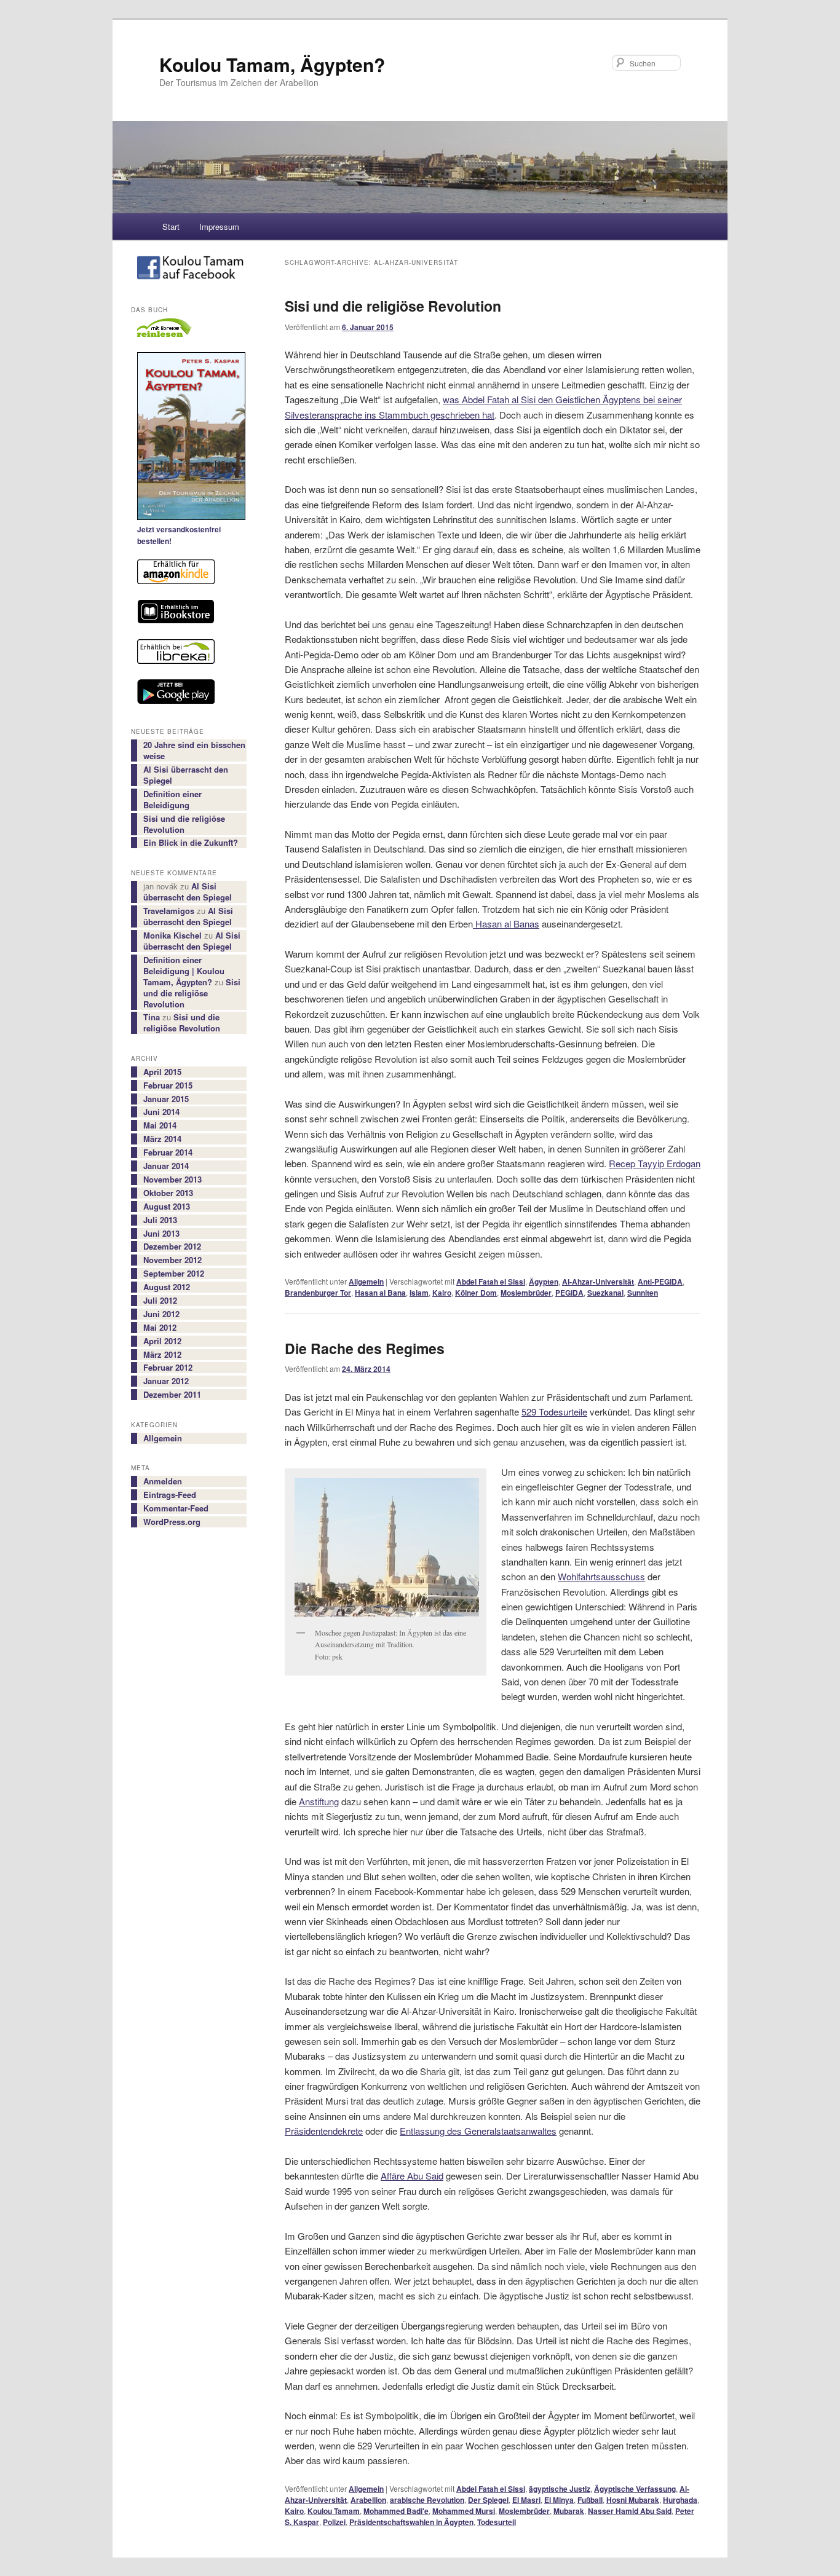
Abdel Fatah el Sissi (491, 1282)
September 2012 (174, 1274)
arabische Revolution (427, 2500)
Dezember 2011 (172, 1395)
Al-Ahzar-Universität (598, 1282)
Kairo (442, 1293)
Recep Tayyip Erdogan (655, 1163)
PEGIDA (569, 1293)
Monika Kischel (172, 935)
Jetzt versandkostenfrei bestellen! (179, 535)
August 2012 (167, 1287)
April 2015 (162, 1072)
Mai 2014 (160, 1125)
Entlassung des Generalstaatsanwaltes (478, 2131)
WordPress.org (172, 1522)
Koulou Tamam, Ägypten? (272, 64)
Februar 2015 (168, 1085)
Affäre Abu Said (412, 2176)
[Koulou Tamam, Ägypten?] (189, 270)
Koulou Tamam (334, 2511)
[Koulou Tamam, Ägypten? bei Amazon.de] (189, 573)
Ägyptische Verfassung (635, 2489)
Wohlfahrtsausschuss (601, 1576)
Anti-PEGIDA (660, 1282)
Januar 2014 (166, 1166)
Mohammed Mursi (464, 2511)
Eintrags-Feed (170, 1495)
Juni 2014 (161, 1112)
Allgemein (366, 1282)
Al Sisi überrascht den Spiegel (186, 775)
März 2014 (162, 1139)
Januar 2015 (166, 1099)
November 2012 (172, 1260)
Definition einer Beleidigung (172, 800)
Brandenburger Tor (318, 1293)
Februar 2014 (168, 1152)
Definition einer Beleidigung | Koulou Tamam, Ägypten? (184, 971)
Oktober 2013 (168, 1193)
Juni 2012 (161, 1314)
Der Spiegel (488, 2500)
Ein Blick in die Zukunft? (191, 843)
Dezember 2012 (172, 1247)
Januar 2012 (166, 1381)
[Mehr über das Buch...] (189, 438)
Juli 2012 (160, 1301)
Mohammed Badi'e (396, 2511)
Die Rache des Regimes (365, 1348)
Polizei (334, 2522)
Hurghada (680, 2500)
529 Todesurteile (554, 1412)
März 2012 (162, 1355)
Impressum (219, 226)
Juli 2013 (160, 1220)
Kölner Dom (476, 1293)
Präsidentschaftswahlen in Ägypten (411, 2522)
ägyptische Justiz (560, 2489)
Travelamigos (169, 911)
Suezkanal (605, 1293)
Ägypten (544, 1282)
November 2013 (172, 1180)
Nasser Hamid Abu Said (630, 2511)
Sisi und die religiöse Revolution (393, 306)
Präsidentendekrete (324, 2131)
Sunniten (643, 1293)
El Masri (526, 2500)
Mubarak (569, 2511)
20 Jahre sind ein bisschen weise (194, 750)
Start (171, 226)
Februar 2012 (168, 1368)
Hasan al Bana (380, 1293)
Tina (152, 1017)
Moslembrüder (526, 1293)
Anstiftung (319, 1801)
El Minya (559, 2500)
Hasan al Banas (506, 924)
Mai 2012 (160, 1328)
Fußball (590, 2500)
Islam (419, 1293)
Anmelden (163, 1481)
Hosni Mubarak (633, 2500)
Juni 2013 (161, 1234)
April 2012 (162, 1341)
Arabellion (368, 2500)
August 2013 (167, 1207)
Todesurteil (497, 2522)
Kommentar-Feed (176, 1508)
